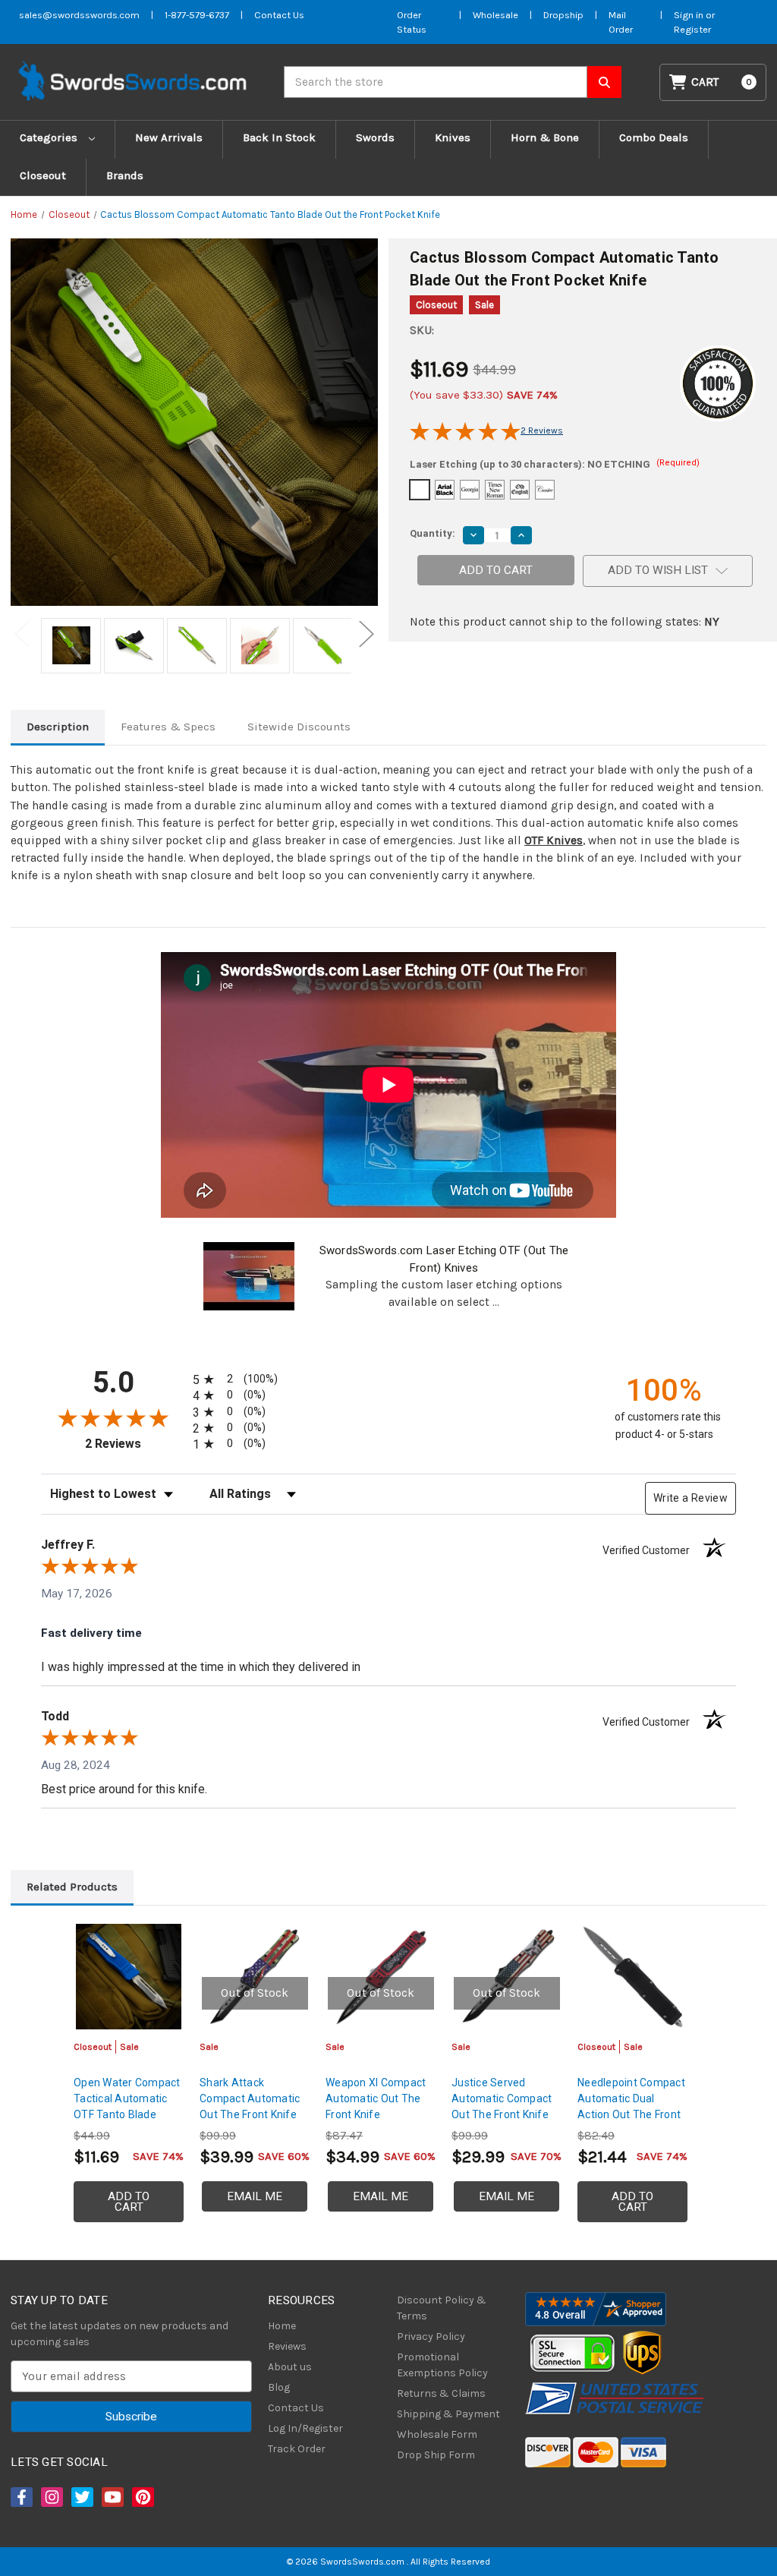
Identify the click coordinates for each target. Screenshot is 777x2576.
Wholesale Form (437, 2434)
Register (692, 29)
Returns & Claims (441, 2393)
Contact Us (279, 15)
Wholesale (495, 15)
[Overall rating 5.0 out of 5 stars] (465, 437)
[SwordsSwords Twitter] (81, 2497)
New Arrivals (169, 137)
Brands (125, 175)
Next (366, 634)
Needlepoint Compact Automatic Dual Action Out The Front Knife (631, 2106)
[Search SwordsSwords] (604, 82)
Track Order (297, 2449)
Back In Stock (279, 137)
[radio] (246, 1379)
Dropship (563, 15)
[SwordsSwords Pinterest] (142, 2497)
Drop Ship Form (436, 2455)
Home (282, 2326)
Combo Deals (654, 137)
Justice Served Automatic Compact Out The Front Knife (502, 2098)
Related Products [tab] (72, 1887)
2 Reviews (542, 430)
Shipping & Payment (448, 2414)
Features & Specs (168, 727)
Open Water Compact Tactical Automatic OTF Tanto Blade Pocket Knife (127, 2106)
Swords (375, 137)
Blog (279, 2387)
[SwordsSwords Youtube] (112, 2497)
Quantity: (433, 533)
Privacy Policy (431, 2336)
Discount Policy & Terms (442, 2308)
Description (58, 727)
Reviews (287, 2346)
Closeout (43, 175)
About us (290, 2367)
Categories (50, 137)
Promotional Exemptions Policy (442, 2365)
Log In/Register (305, 2428)
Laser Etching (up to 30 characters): (555, 464)
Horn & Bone (545, 137)
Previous (22, 634)
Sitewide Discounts (299, 727)
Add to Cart (129, 2202)
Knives (453, 137)
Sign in (690, 15)
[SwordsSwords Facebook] (20, 2497)
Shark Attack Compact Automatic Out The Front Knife (250, 2098)
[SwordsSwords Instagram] (51, 2497)
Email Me (255, 2196)
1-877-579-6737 (197, 15)
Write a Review (690, 1498)
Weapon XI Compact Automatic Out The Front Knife (376, 2098)
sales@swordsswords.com (79, 15)
